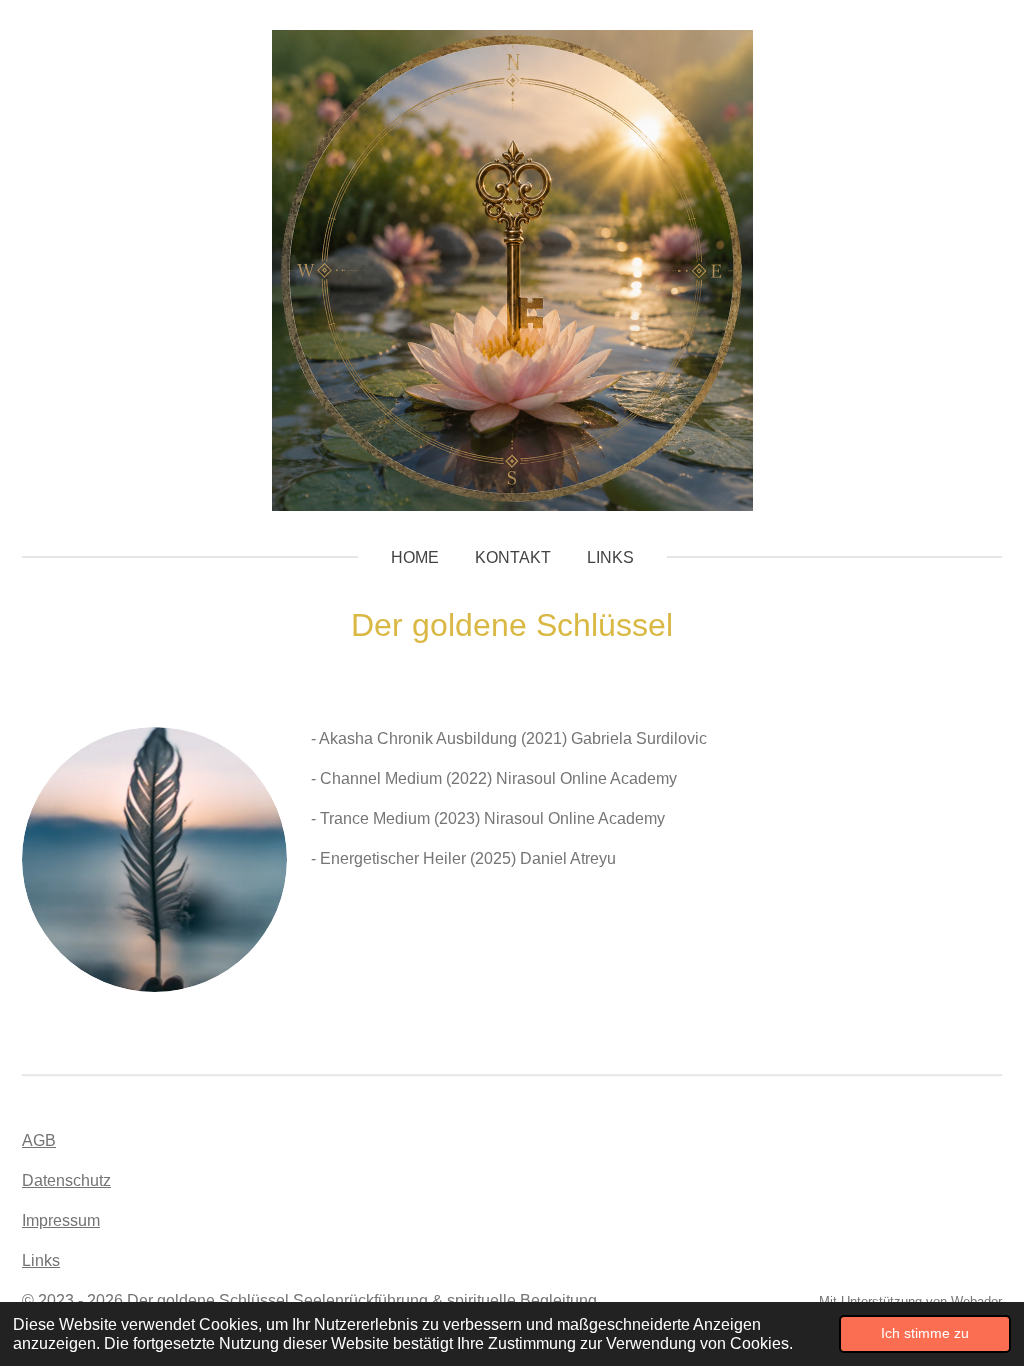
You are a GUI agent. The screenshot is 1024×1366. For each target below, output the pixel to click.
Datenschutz (66, 1180)
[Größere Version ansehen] (154, 859)
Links (41, 1260)
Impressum (61, 1220)
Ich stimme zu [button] (925, 1333)
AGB (39, 1140)
